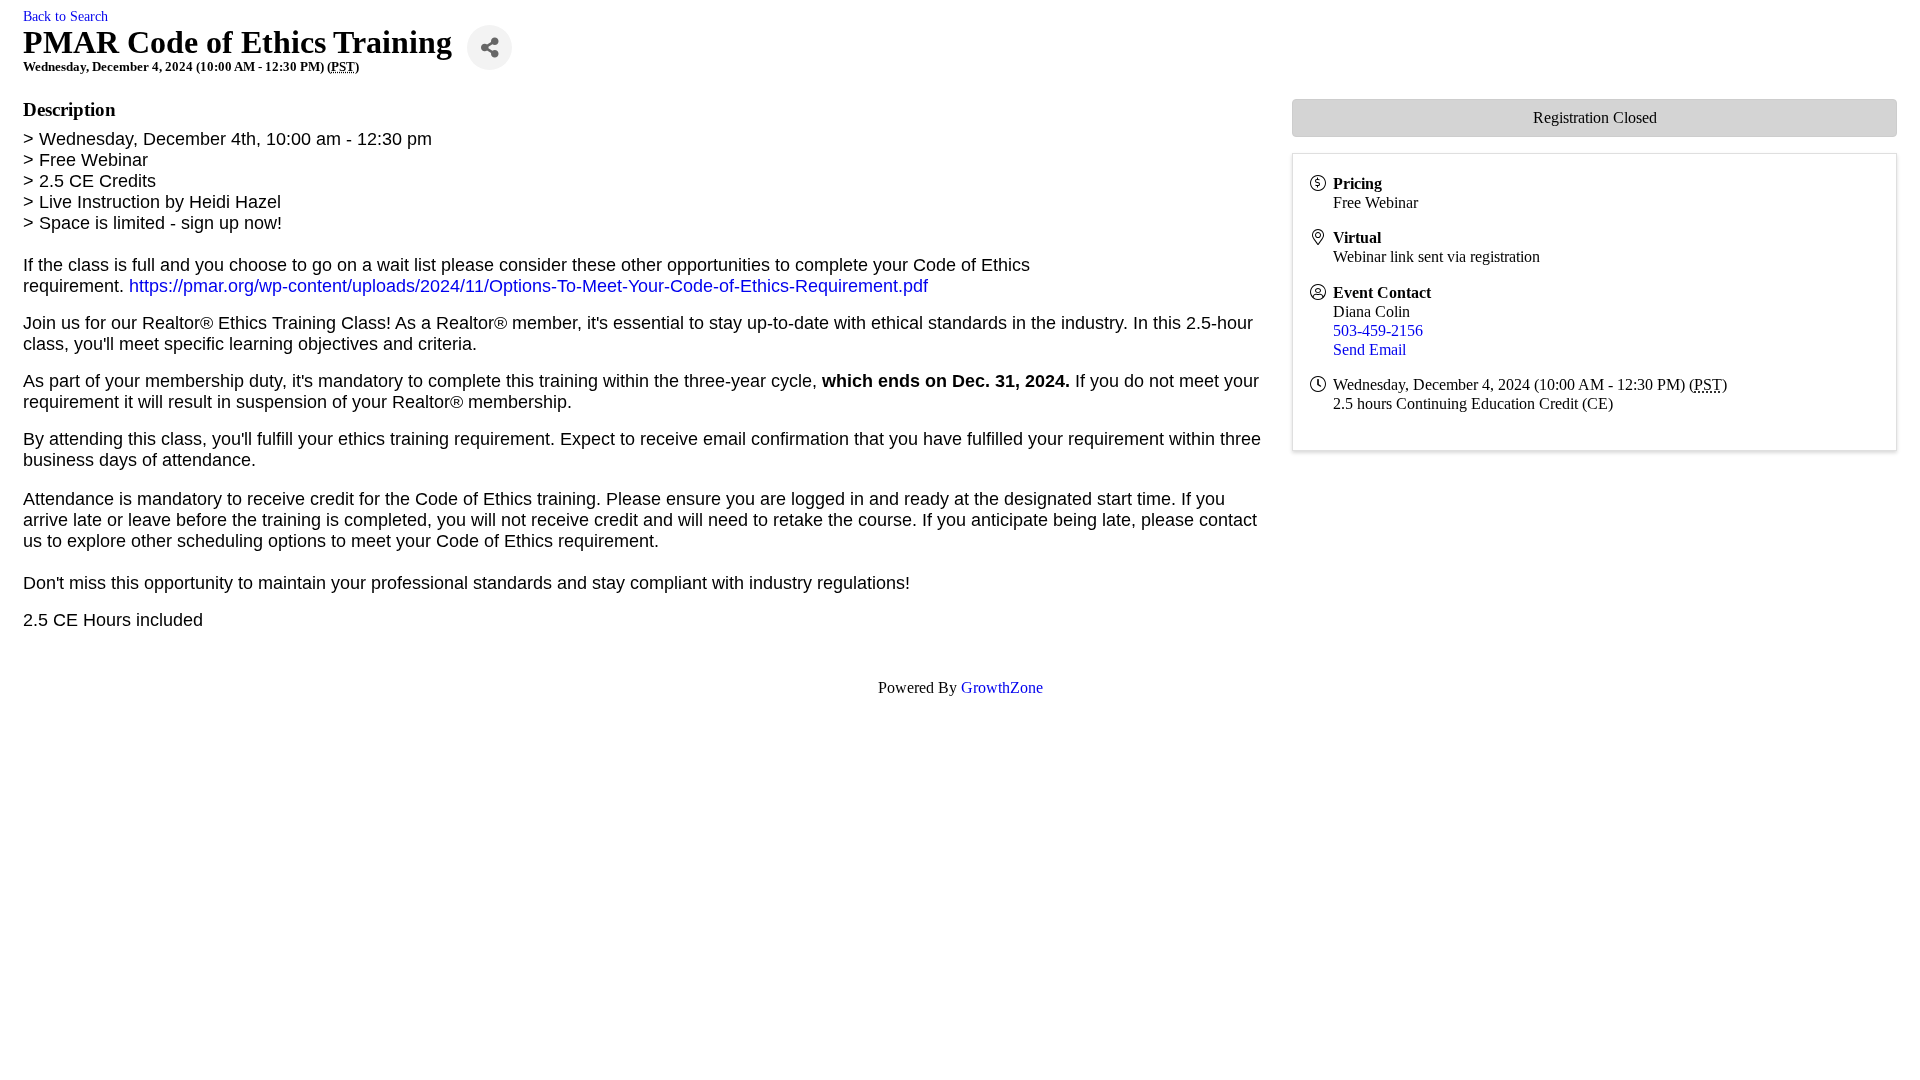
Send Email (1369, 349)
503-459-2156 (1378, 330)
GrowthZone (1002, 687)
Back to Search (65, 16)
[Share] (489, 47)
